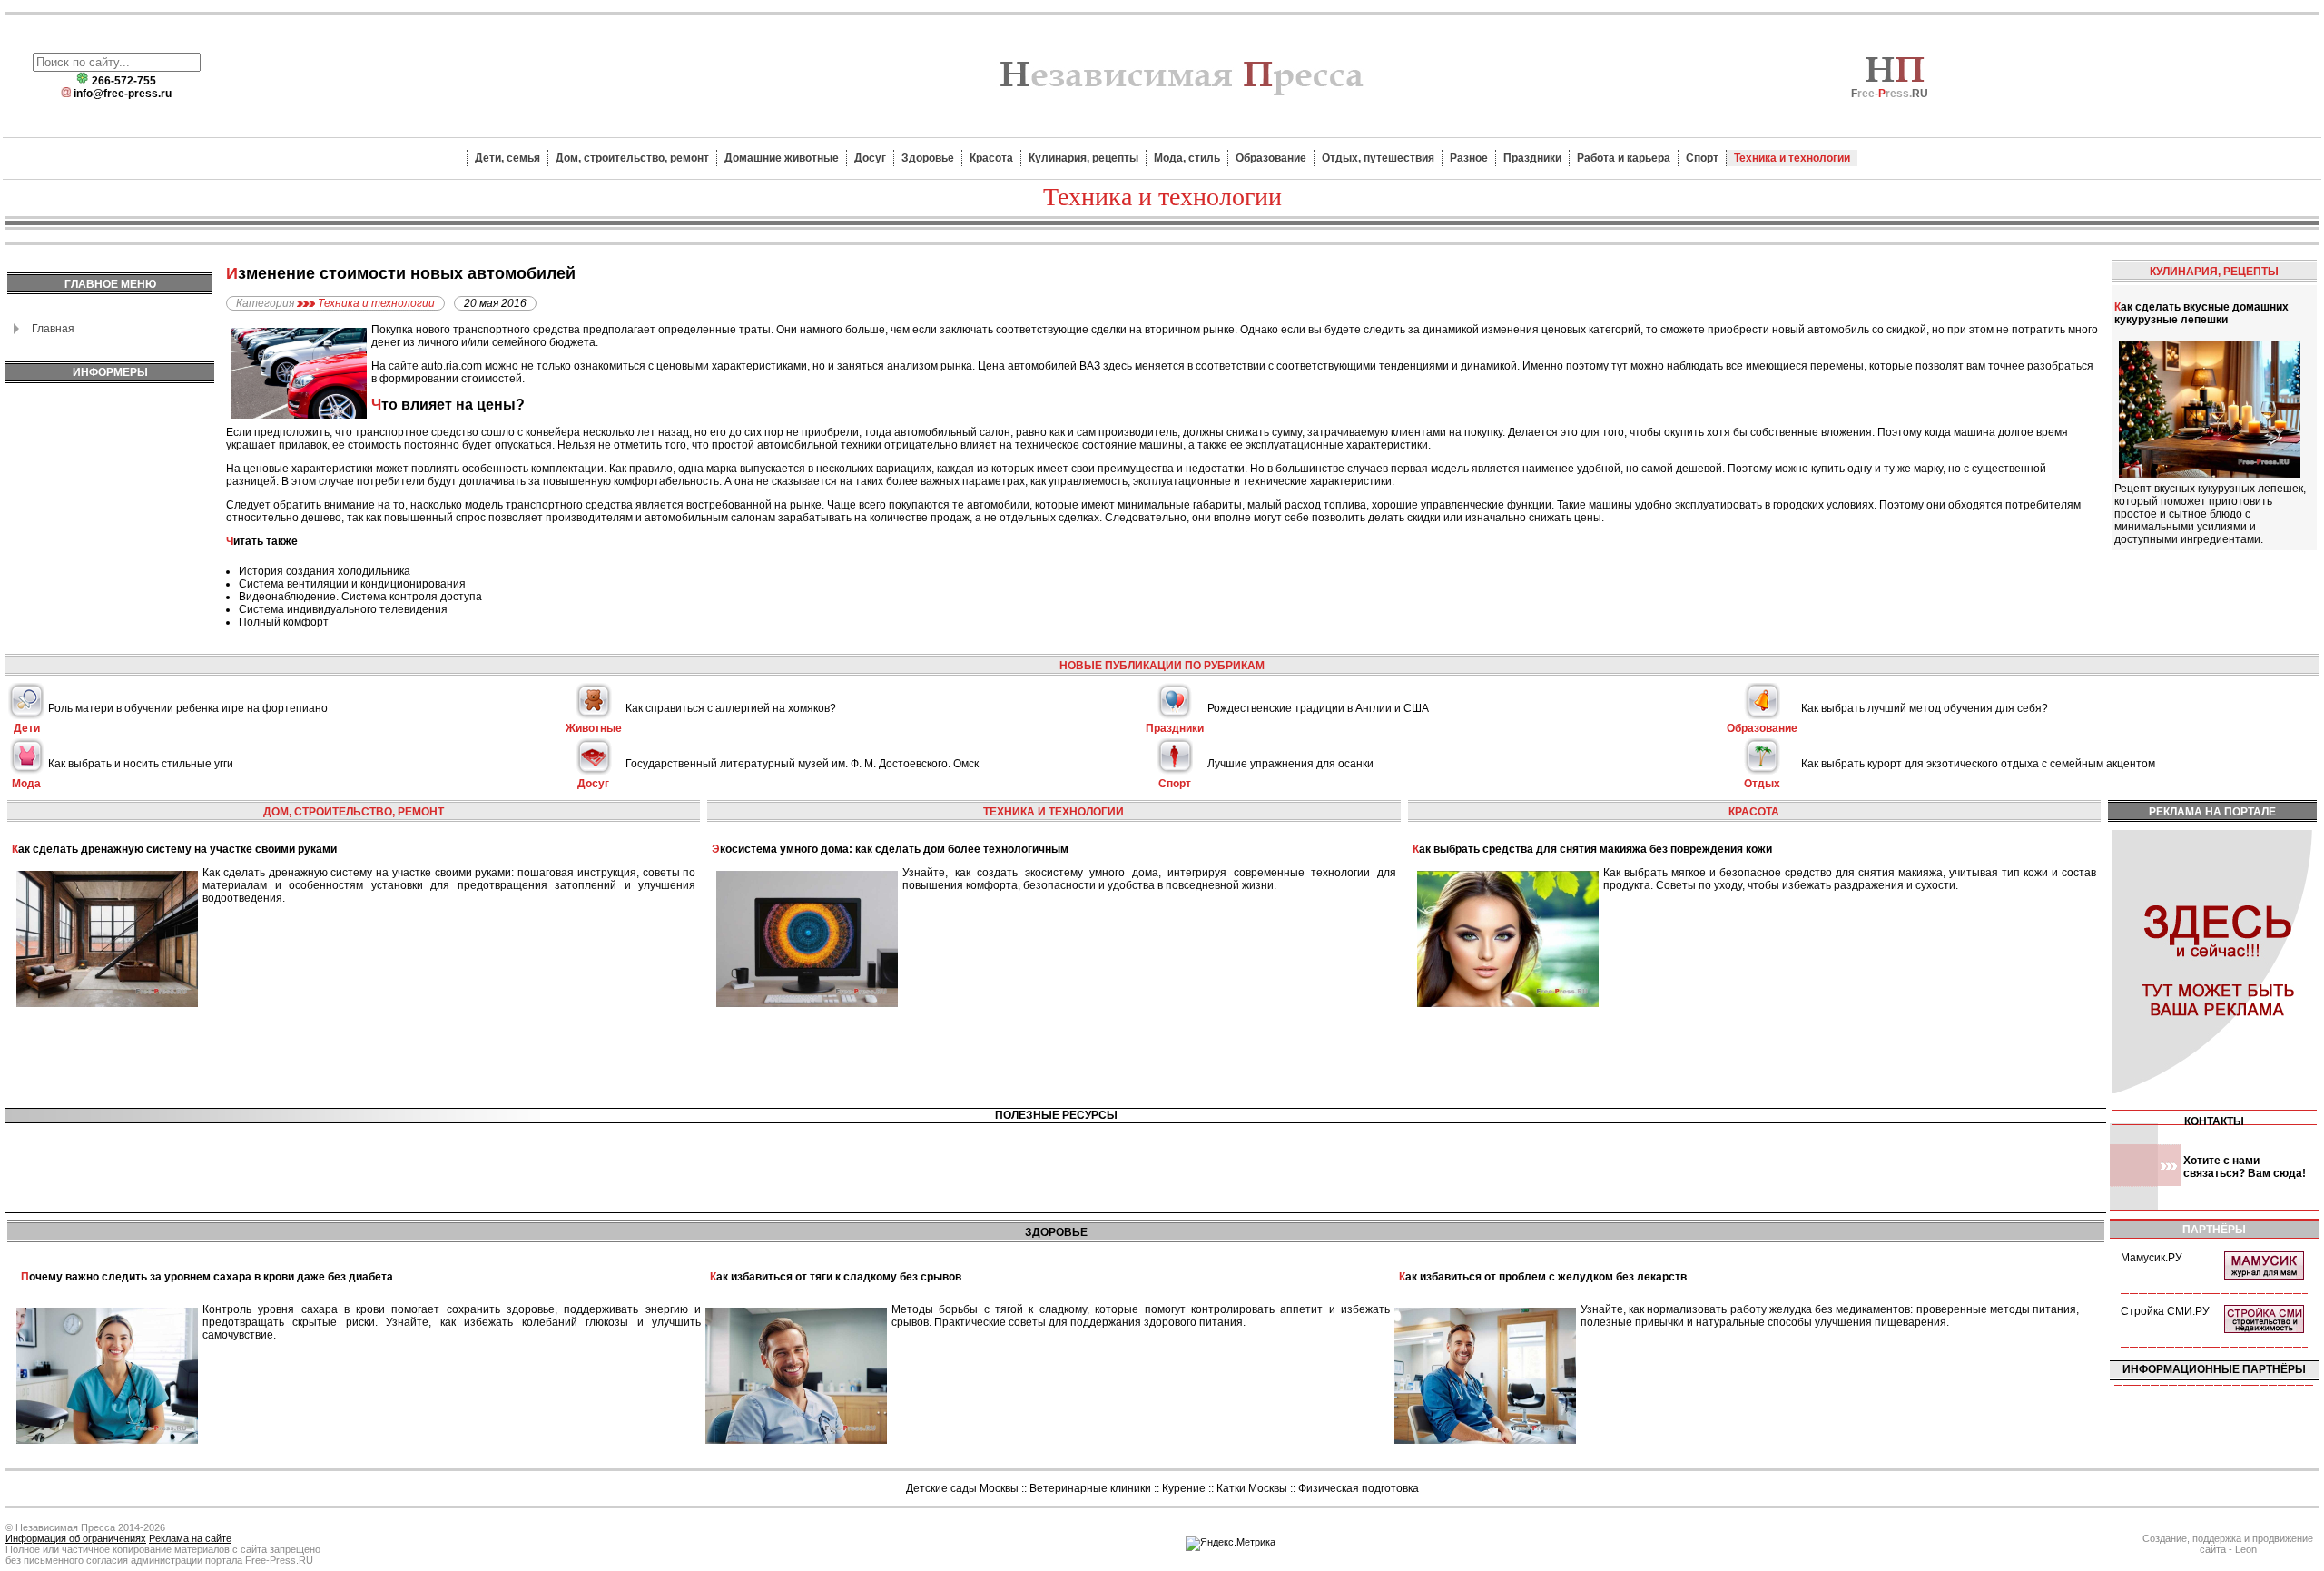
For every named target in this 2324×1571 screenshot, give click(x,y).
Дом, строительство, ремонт (632, 158)
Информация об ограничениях (76, 1538)
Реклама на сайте (190, 1538)
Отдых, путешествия (1378, 158)
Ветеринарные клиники (1090, 1488)
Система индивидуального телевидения (343, 609)
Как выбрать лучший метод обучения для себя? (1925, 708)
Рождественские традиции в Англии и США (1318, 708)
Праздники (1532, 158)
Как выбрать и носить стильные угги (141, 764)
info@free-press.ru (123, 94)
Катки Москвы (1252, 1488)
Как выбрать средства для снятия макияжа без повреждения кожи (1592, 849)
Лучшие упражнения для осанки (1290, 764)
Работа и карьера (1624, 158)
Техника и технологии (1792, 158)
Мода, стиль (1187, 158)
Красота (991, 158)
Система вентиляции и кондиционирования (352, 584)
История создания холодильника (325, 571)
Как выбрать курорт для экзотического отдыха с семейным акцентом (1978, 764)
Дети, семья (507, 158)
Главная (53, 329)
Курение (1184, 1488)
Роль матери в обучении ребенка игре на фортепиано (188, 708)
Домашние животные (782, 158)
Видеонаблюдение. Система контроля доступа (360, 597)
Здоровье (928, 158)
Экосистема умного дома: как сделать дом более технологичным (890, 849)
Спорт (1702, 158)
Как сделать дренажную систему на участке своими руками (174, 849)
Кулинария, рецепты (1083, 158)
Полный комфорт (284, 622)
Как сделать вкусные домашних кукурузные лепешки (2201, 313)
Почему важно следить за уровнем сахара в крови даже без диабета (207, 1277)
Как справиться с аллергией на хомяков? (731, 708)
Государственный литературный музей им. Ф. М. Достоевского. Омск (802, 764)
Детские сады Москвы (962, 1488)
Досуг (870, 158)
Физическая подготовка (1359, 1488)
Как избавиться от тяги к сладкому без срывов (836, 1277)
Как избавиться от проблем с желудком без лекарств (1543, 1277)
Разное (1469, 158)
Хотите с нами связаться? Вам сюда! (2245, 1167)
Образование (1271, 158)
